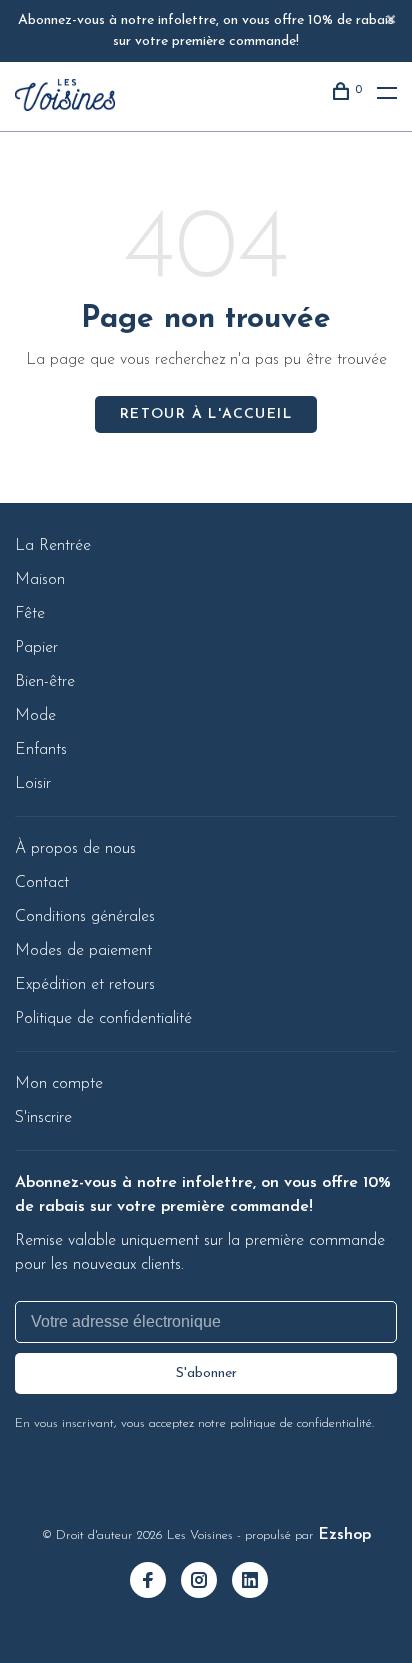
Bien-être (45, 682)
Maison (40, 580)
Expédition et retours (85, 985)
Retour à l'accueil (206, 414)
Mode (35, 716)
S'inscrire (43, 1118)
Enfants (41, 750)
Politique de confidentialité (103, 1019)
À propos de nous (75, 849)
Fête (30, 614)
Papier (36, 648)
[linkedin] (257, 1583)
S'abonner (206, 1373)
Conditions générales (85, 917)
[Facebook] (155, 1583)
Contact (42, 883)
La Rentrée (53, 546)
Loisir (33, 784)
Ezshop (344, 1535)
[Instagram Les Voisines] (206, 1583)
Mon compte (59, 1084)
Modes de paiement (83, 951)
